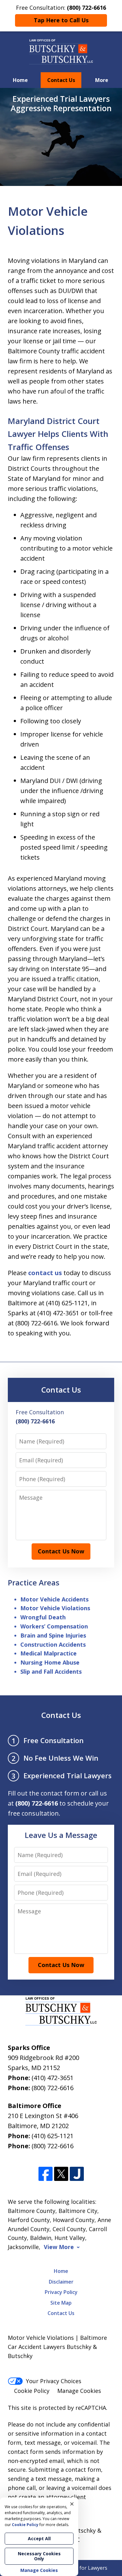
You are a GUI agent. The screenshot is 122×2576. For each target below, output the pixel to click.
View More (59, 2247)
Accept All (39, 2538)
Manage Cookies (79, 2391)
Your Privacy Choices (54, 2381)
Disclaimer (61, 2282)
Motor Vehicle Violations (55, 1608)
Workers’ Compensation (54, 1626)
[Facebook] (46, 2174)
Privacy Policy (61, 2292)
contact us (45, 1273)
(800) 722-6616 (53, 2088)
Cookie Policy (32, 2391)
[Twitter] (61, 2174)
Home (20, 80)
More (102, 80)
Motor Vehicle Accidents (54, 1599)
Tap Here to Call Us (61, 20)
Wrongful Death (43, 1617)
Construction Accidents (53, 1644)
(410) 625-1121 (53, 2136)
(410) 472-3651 (53, 2078)
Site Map (61, 2303)
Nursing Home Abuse (50, 1662)
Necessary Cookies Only (39, 2556)
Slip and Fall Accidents (51, 1671)
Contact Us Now (61, 1551)
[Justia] (77, 2174)
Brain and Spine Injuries (53, 1635)
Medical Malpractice (48, 1653)
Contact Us (61, 80)
